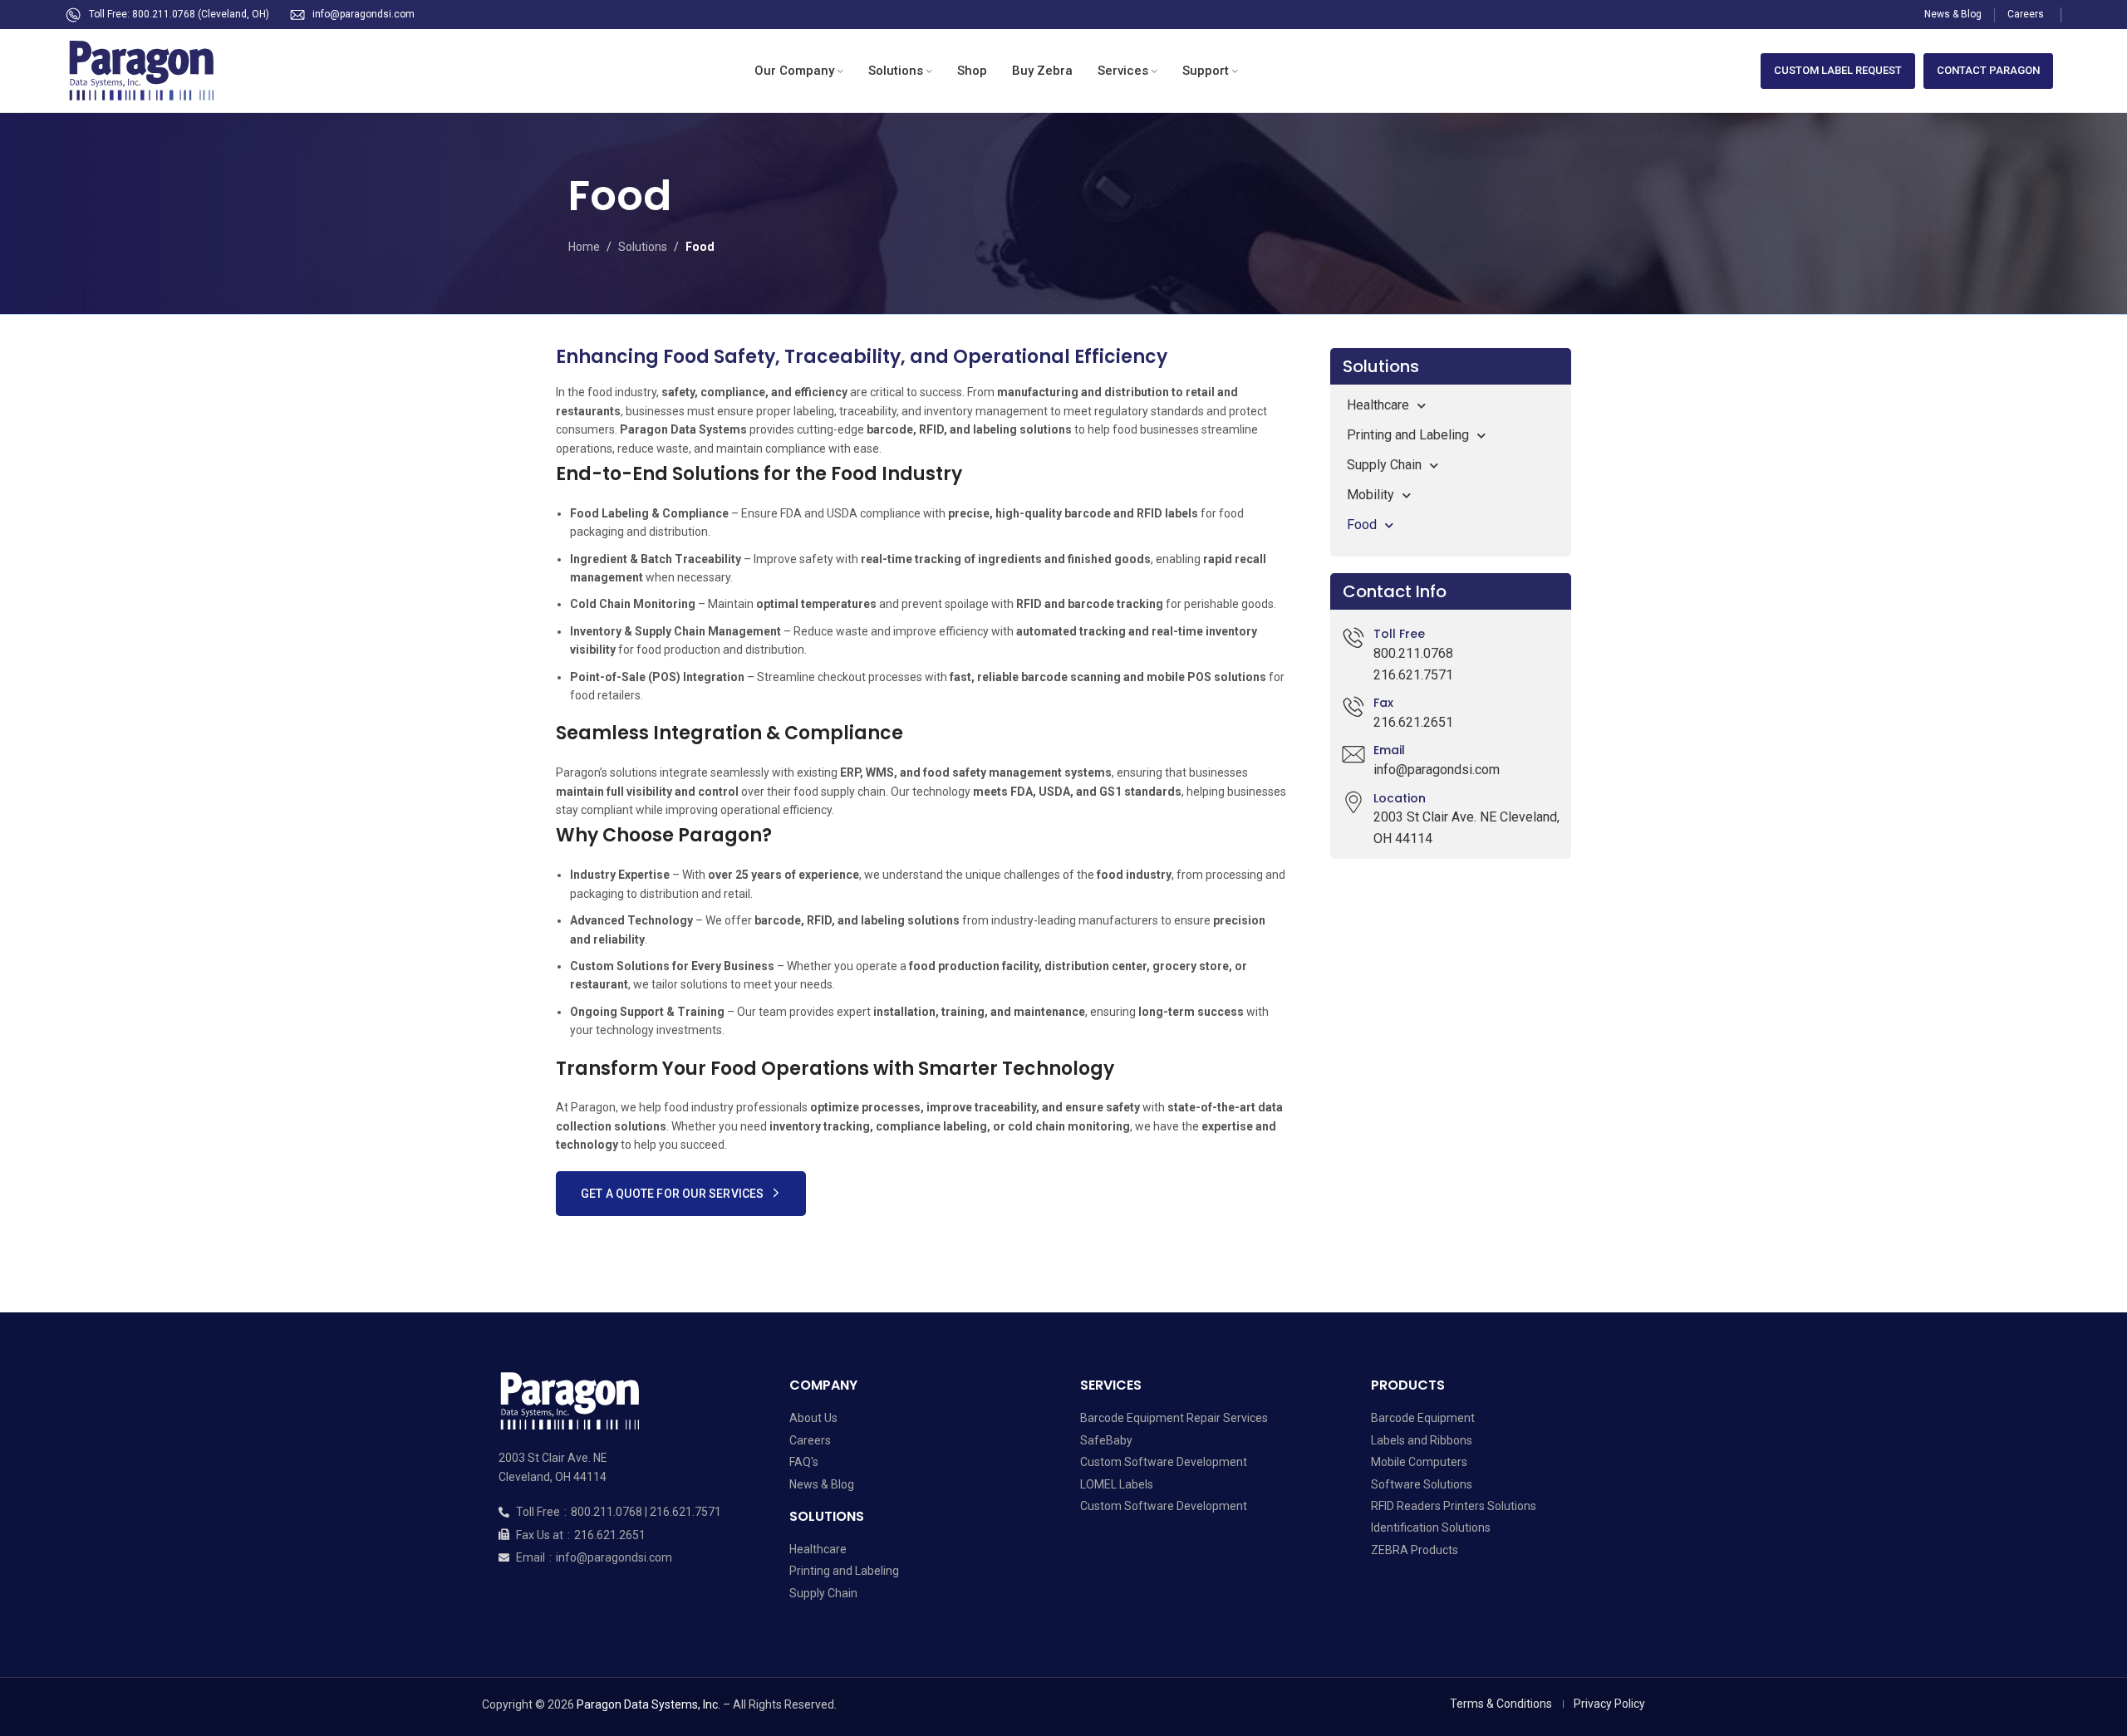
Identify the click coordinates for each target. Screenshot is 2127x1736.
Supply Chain (1384, 465)
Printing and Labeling (1408, 435)
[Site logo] (149, 70)
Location (1400, 798)
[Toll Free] (1353, 638)
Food (1362, 525)
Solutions (643, 247)
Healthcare (1378, 405)
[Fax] (1353, 707)
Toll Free (1399, 634)
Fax (1383, 703)
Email (1389, 750)
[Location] (1353, 802)
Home (584, 247)
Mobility (1371, 495)
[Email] (1353, 754)
